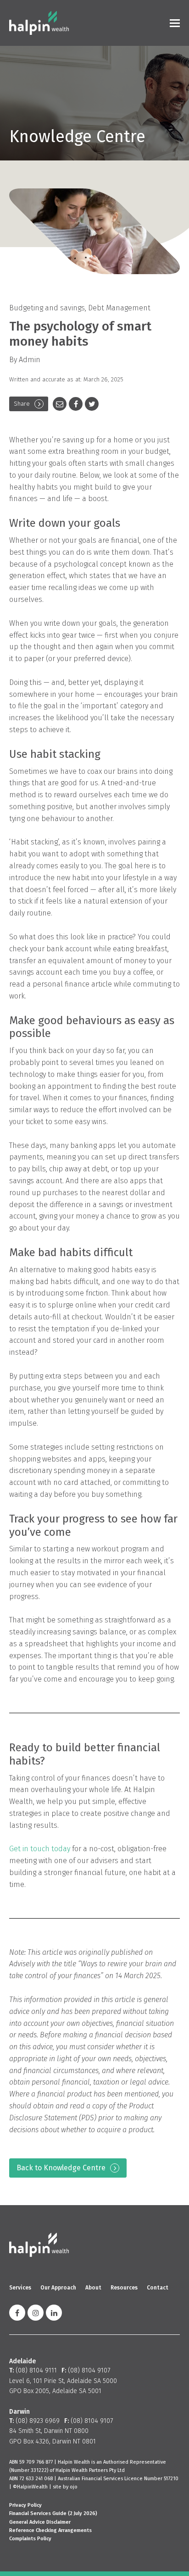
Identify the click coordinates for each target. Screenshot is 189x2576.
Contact (158, 2288)
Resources (124, 2288)
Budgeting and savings (47, 308)
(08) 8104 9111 (36, 2370)
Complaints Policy (30, 2539)
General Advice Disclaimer (40, 2522)
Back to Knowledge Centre (61, 2168)
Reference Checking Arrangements (50, 2530)
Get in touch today (40, 1849)
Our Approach (58, 2288)
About (93, 2288)
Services (20, 2288)
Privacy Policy (25, 2505)
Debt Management (119, 308)
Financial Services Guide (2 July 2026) (53, 2513)
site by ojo (65, 2487)
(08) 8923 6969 (38, 2421)
